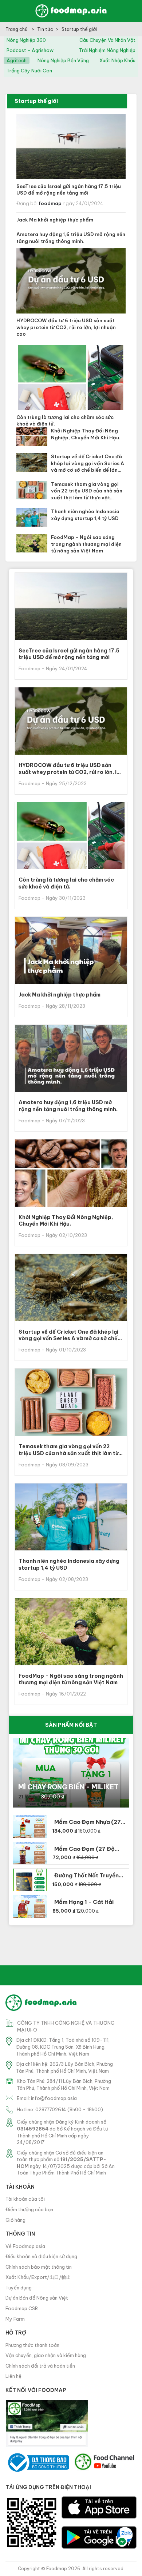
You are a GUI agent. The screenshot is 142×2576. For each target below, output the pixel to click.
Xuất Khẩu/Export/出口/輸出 (38, 2277)
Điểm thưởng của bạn (29, 2209)
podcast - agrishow (30, 50)
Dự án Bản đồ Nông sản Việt (37, 2298)
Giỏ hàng (15, 2220)
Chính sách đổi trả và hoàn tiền (40, 2366)
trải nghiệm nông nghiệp (107, 50)
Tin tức (45, 29)
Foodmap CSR (22, 2308)
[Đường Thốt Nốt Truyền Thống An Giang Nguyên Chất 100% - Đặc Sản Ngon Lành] (30, 1880)
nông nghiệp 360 (26, 40)
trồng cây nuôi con (29, 71)
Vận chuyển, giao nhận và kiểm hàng (46, 2355)
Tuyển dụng (19, 2288)
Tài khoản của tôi (25, 2199)
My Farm (15, 2319)
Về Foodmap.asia (25, 2246)
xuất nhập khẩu (117, 60)
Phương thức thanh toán (32, 2345)
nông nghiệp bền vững (63, 60)
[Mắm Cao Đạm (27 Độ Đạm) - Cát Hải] (30, 1853)
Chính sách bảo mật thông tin (39, 2267)
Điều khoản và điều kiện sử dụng (41, 2256)
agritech (17, 60)
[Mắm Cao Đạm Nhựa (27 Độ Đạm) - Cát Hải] (30, 1826)
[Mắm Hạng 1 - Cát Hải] (30, 1906)
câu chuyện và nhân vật (107, 40)
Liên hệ (13, 2376)
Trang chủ (17, 29)
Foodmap (57, 2569)
